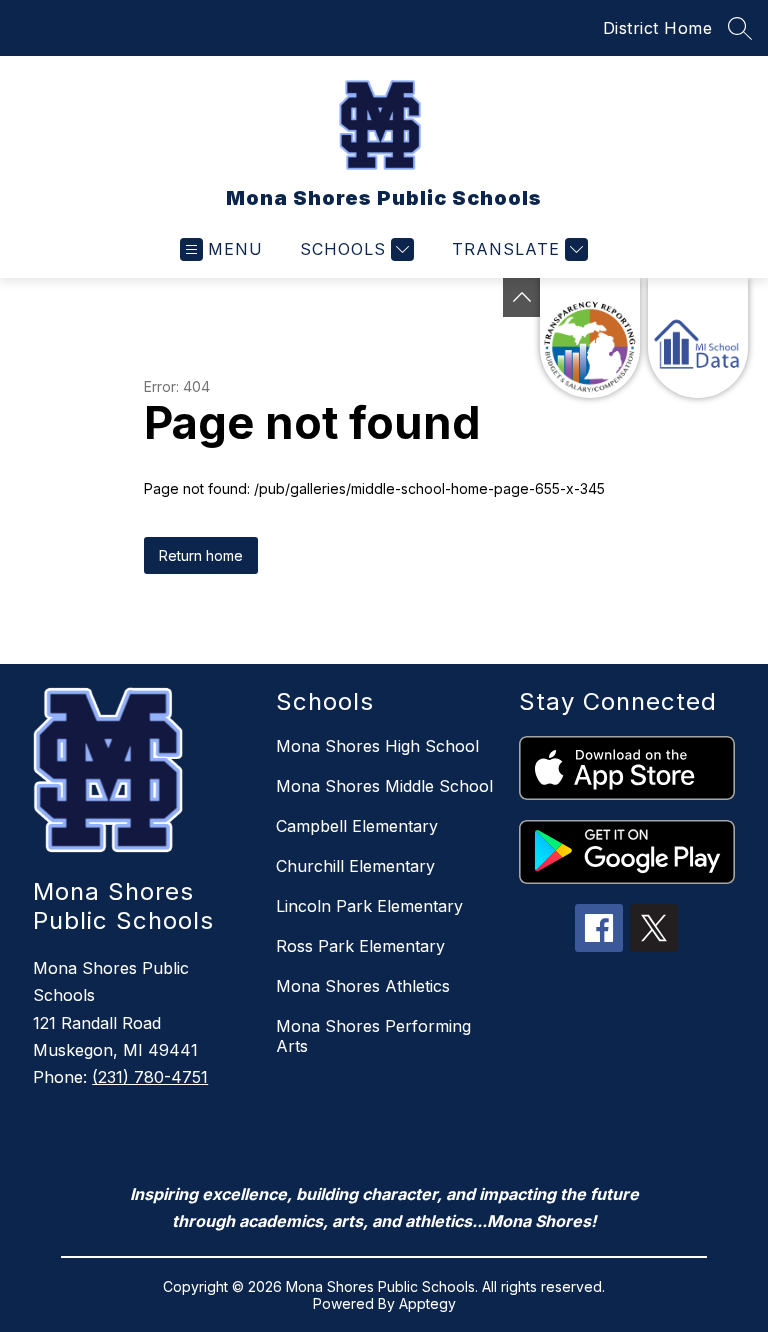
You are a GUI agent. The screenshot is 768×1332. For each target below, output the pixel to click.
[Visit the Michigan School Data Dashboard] (698, 338)
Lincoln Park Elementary (369, 906)
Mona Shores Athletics (363, 986)
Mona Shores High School (377, 746)
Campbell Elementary (357, 826)
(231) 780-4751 (150, 1077)
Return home (201, 555)
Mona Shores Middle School (384, 786)
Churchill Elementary (355, 866)
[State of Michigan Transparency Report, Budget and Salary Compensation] (590, 338)
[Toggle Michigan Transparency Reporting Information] (522, 297)
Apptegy (427, 1303)
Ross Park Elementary (360, 946)
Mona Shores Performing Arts (373, 1036)
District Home (658, 28)
